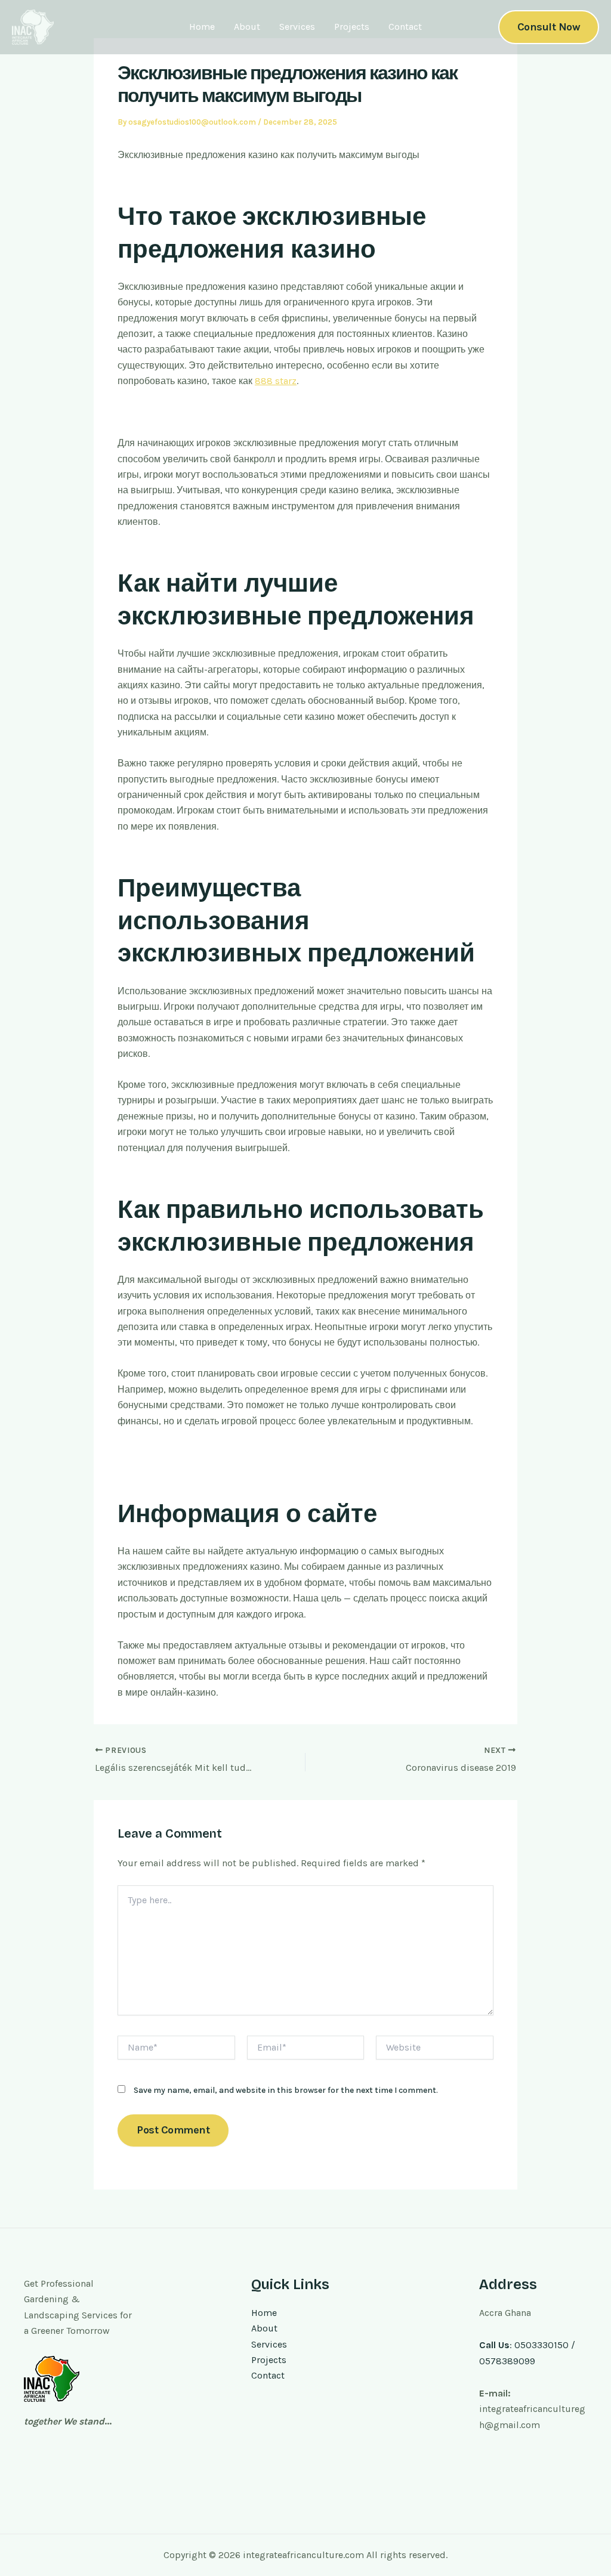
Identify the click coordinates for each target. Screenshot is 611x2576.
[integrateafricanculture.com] (33, 26)
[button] (549, 27)
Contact (405, 27)
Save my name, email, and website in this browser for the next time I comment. (286, 2090)
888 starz (276, 381)
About (247, 27)
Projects (352, 27)
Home (202, 27)
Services (297, 27)
